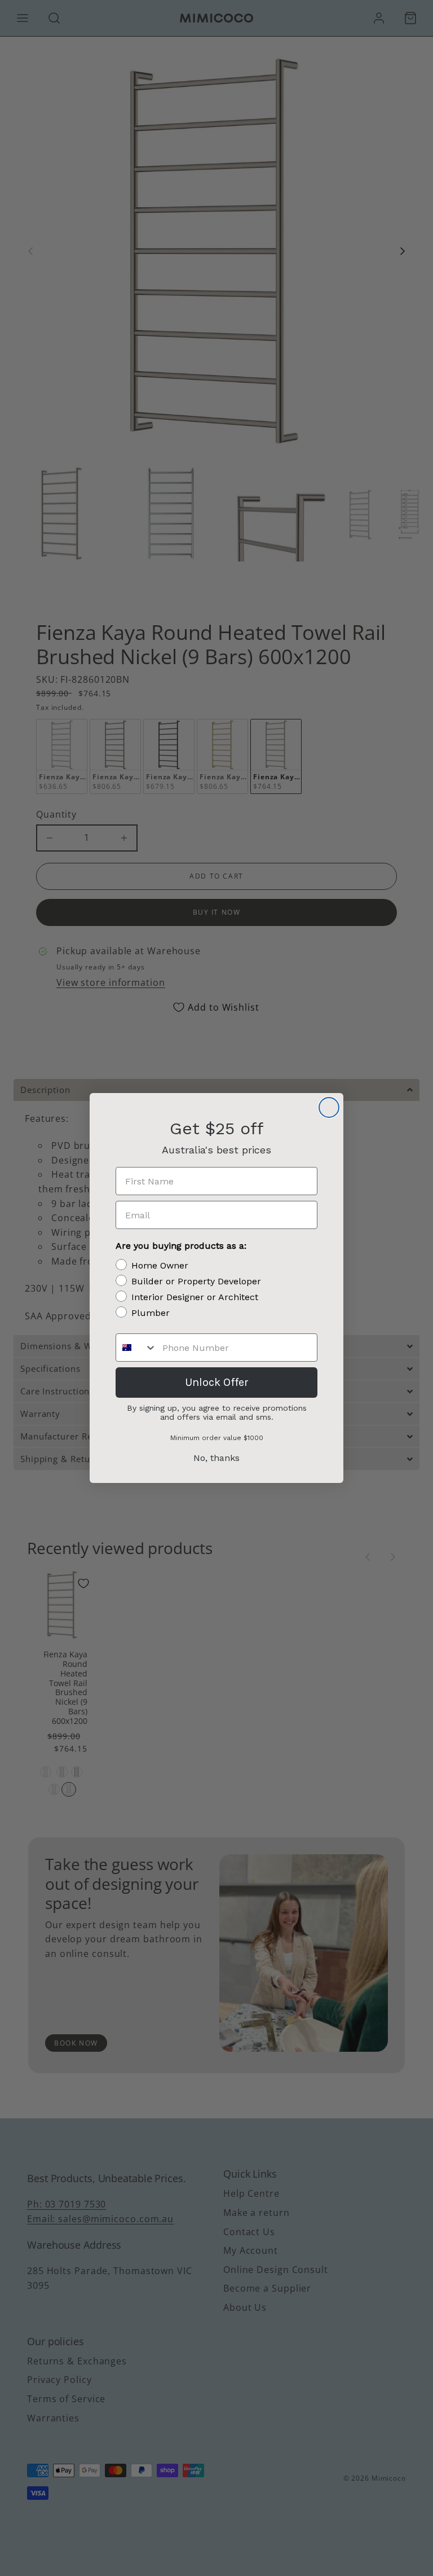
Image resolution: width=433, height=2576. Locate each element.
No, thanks (216, 1458)
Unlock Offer (217, 1382)
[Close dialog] (329, 1107)
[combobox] (136, 1348)
